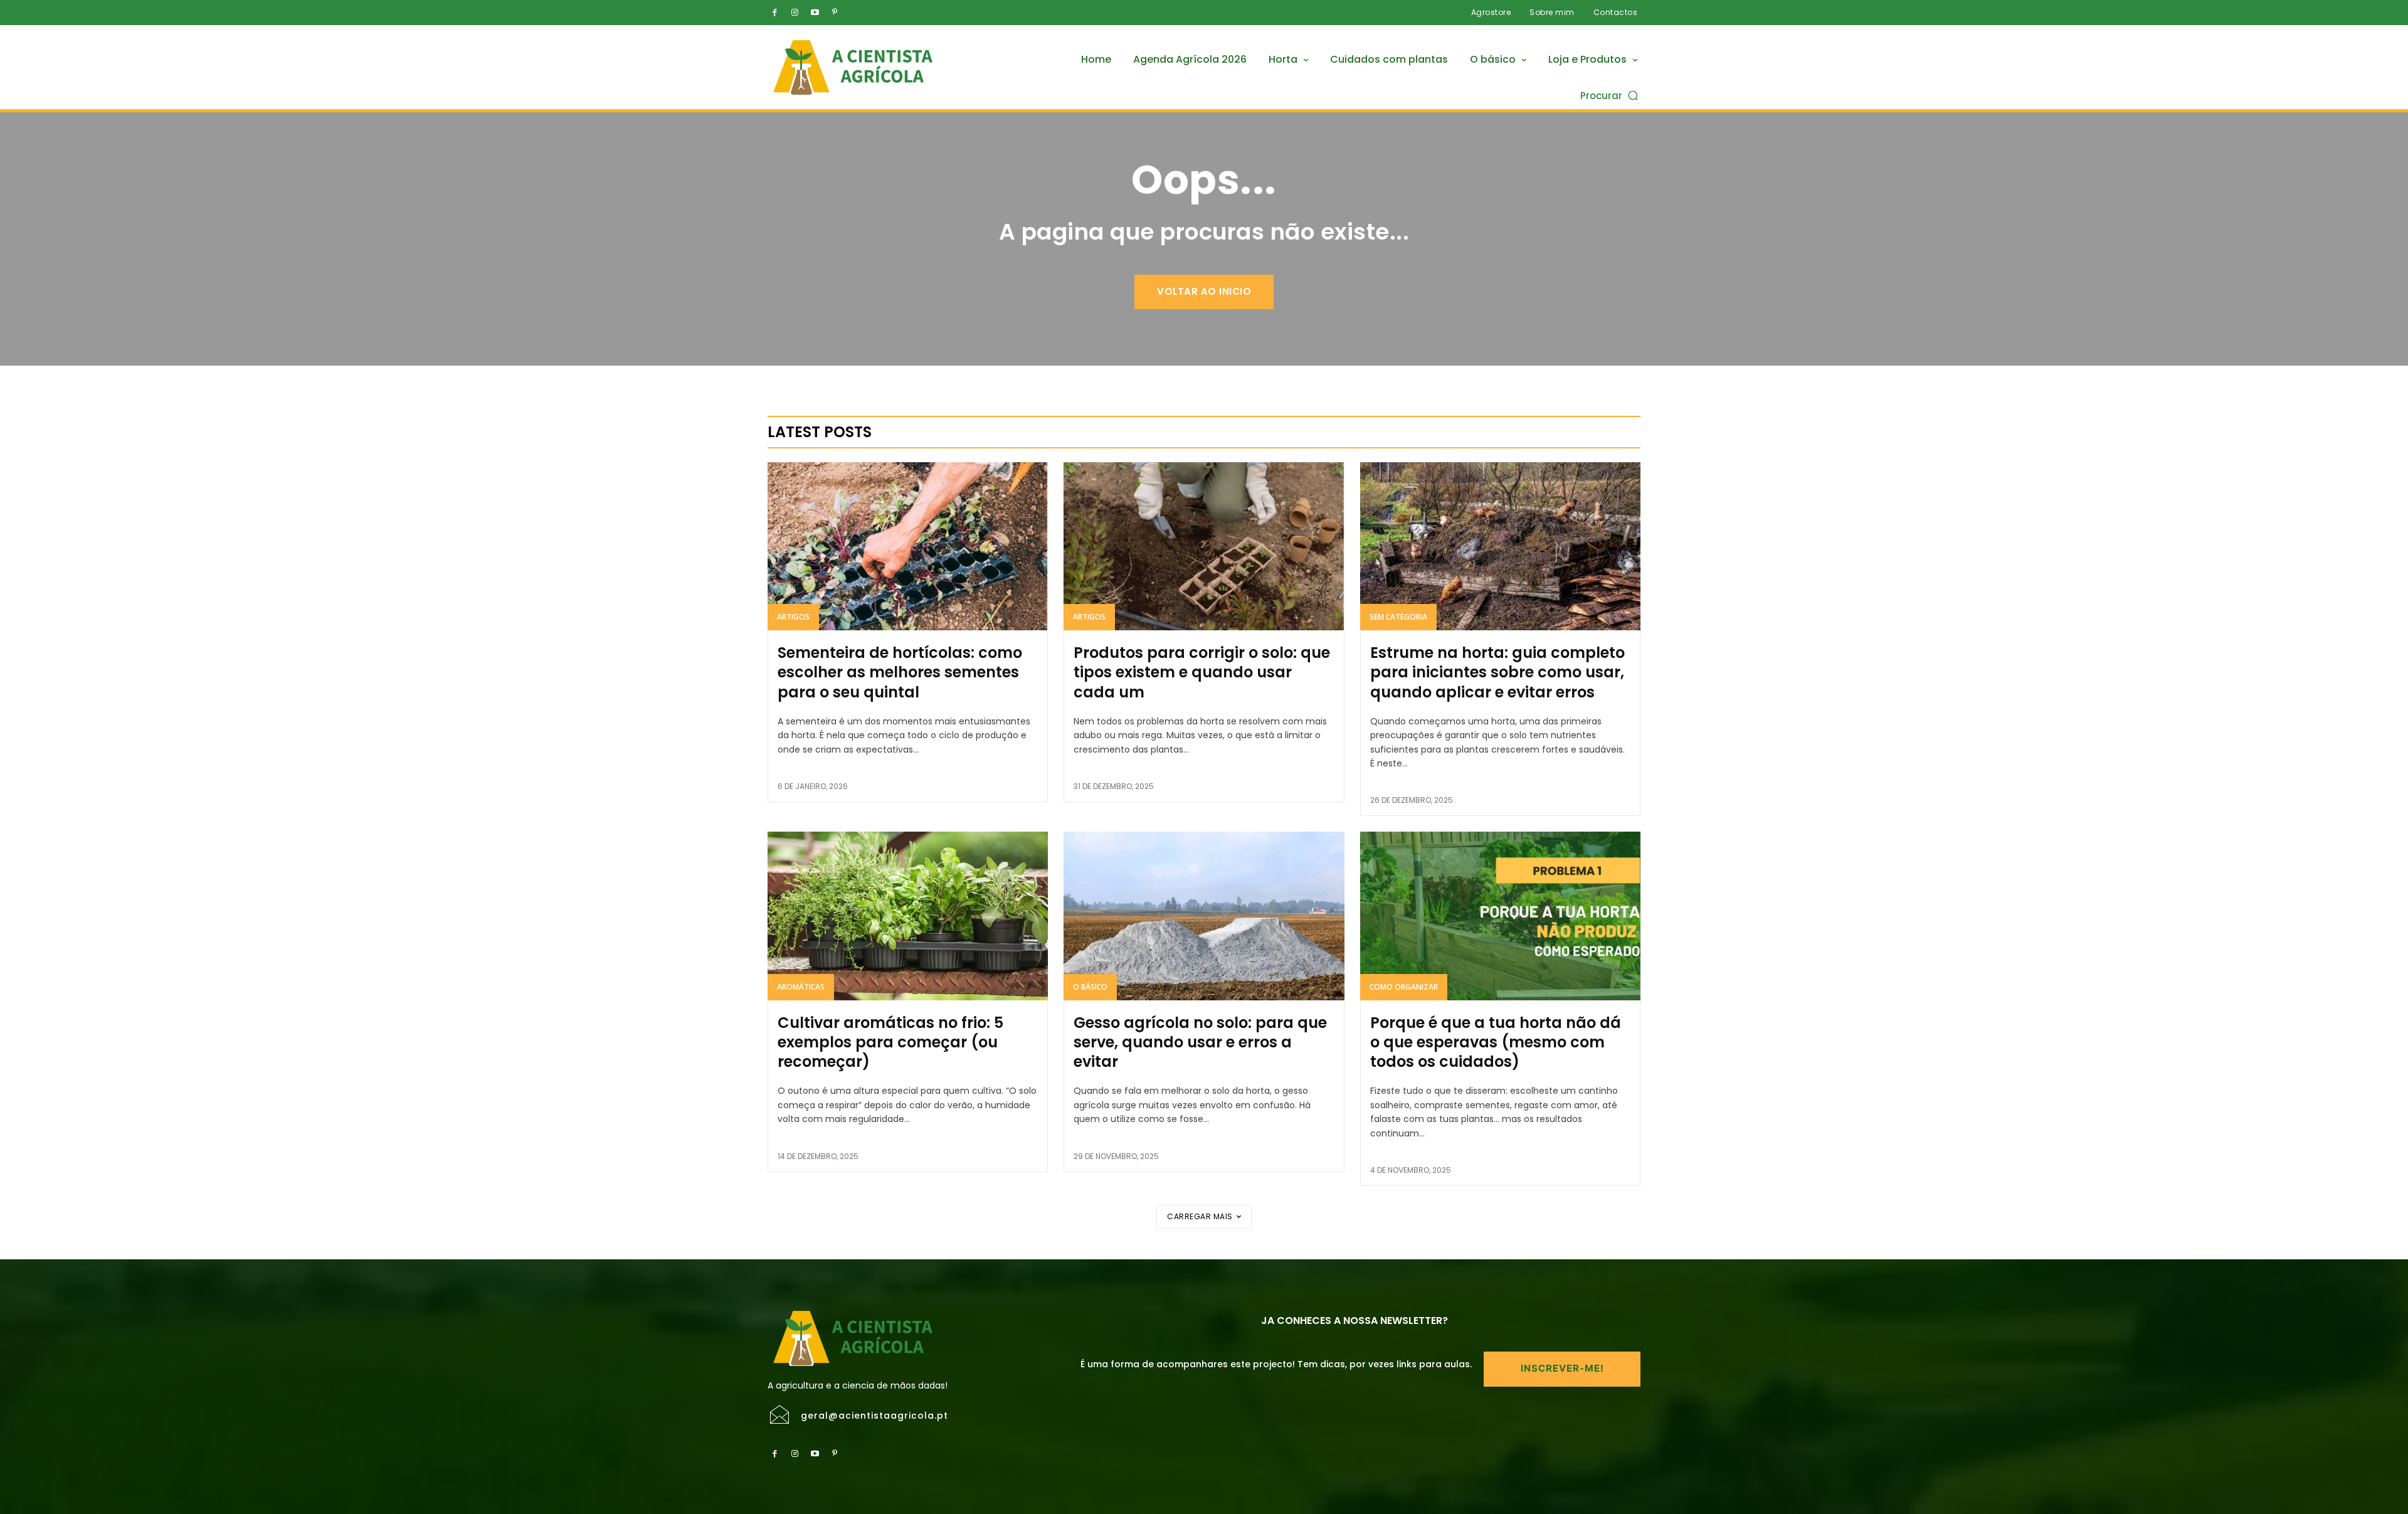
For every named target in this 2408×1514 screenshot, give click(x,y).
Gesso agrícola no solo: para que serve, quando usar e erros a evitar (1200, 1042)
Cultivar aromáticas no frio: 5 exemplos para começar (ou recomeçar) (890, 1042)
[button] (1610, 95)
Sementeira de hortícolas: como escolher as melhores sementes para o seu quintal (900, 672)
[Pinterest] (835, 13)
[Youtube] (815, 13)
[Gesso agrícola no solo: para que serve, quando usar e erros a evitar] (1204, 916)
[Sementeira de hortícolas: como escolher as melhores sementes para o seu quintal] (908, 546)
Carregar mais (1200, 1216)
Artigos (793, 617)
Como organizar (1404, 987)
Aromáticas (801, 987)
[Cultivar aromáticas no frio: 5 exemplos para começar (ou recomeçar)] (908, 916)
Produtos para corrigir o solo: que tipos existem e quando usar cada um (1202, 672)
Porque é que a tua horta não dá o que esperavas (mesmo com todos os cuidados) (1496, 1042)
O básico (1090, 987)
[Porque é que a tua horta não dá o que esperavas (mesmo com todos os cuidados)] (1500, 916)
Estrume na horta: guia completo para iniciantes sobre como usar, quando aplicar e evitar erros (1497, 672)
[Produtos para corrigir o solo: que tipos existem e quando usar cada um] (1204, 546)
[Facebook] (774, 13)
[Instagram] (795, 13)
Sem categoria (1398, 617)
